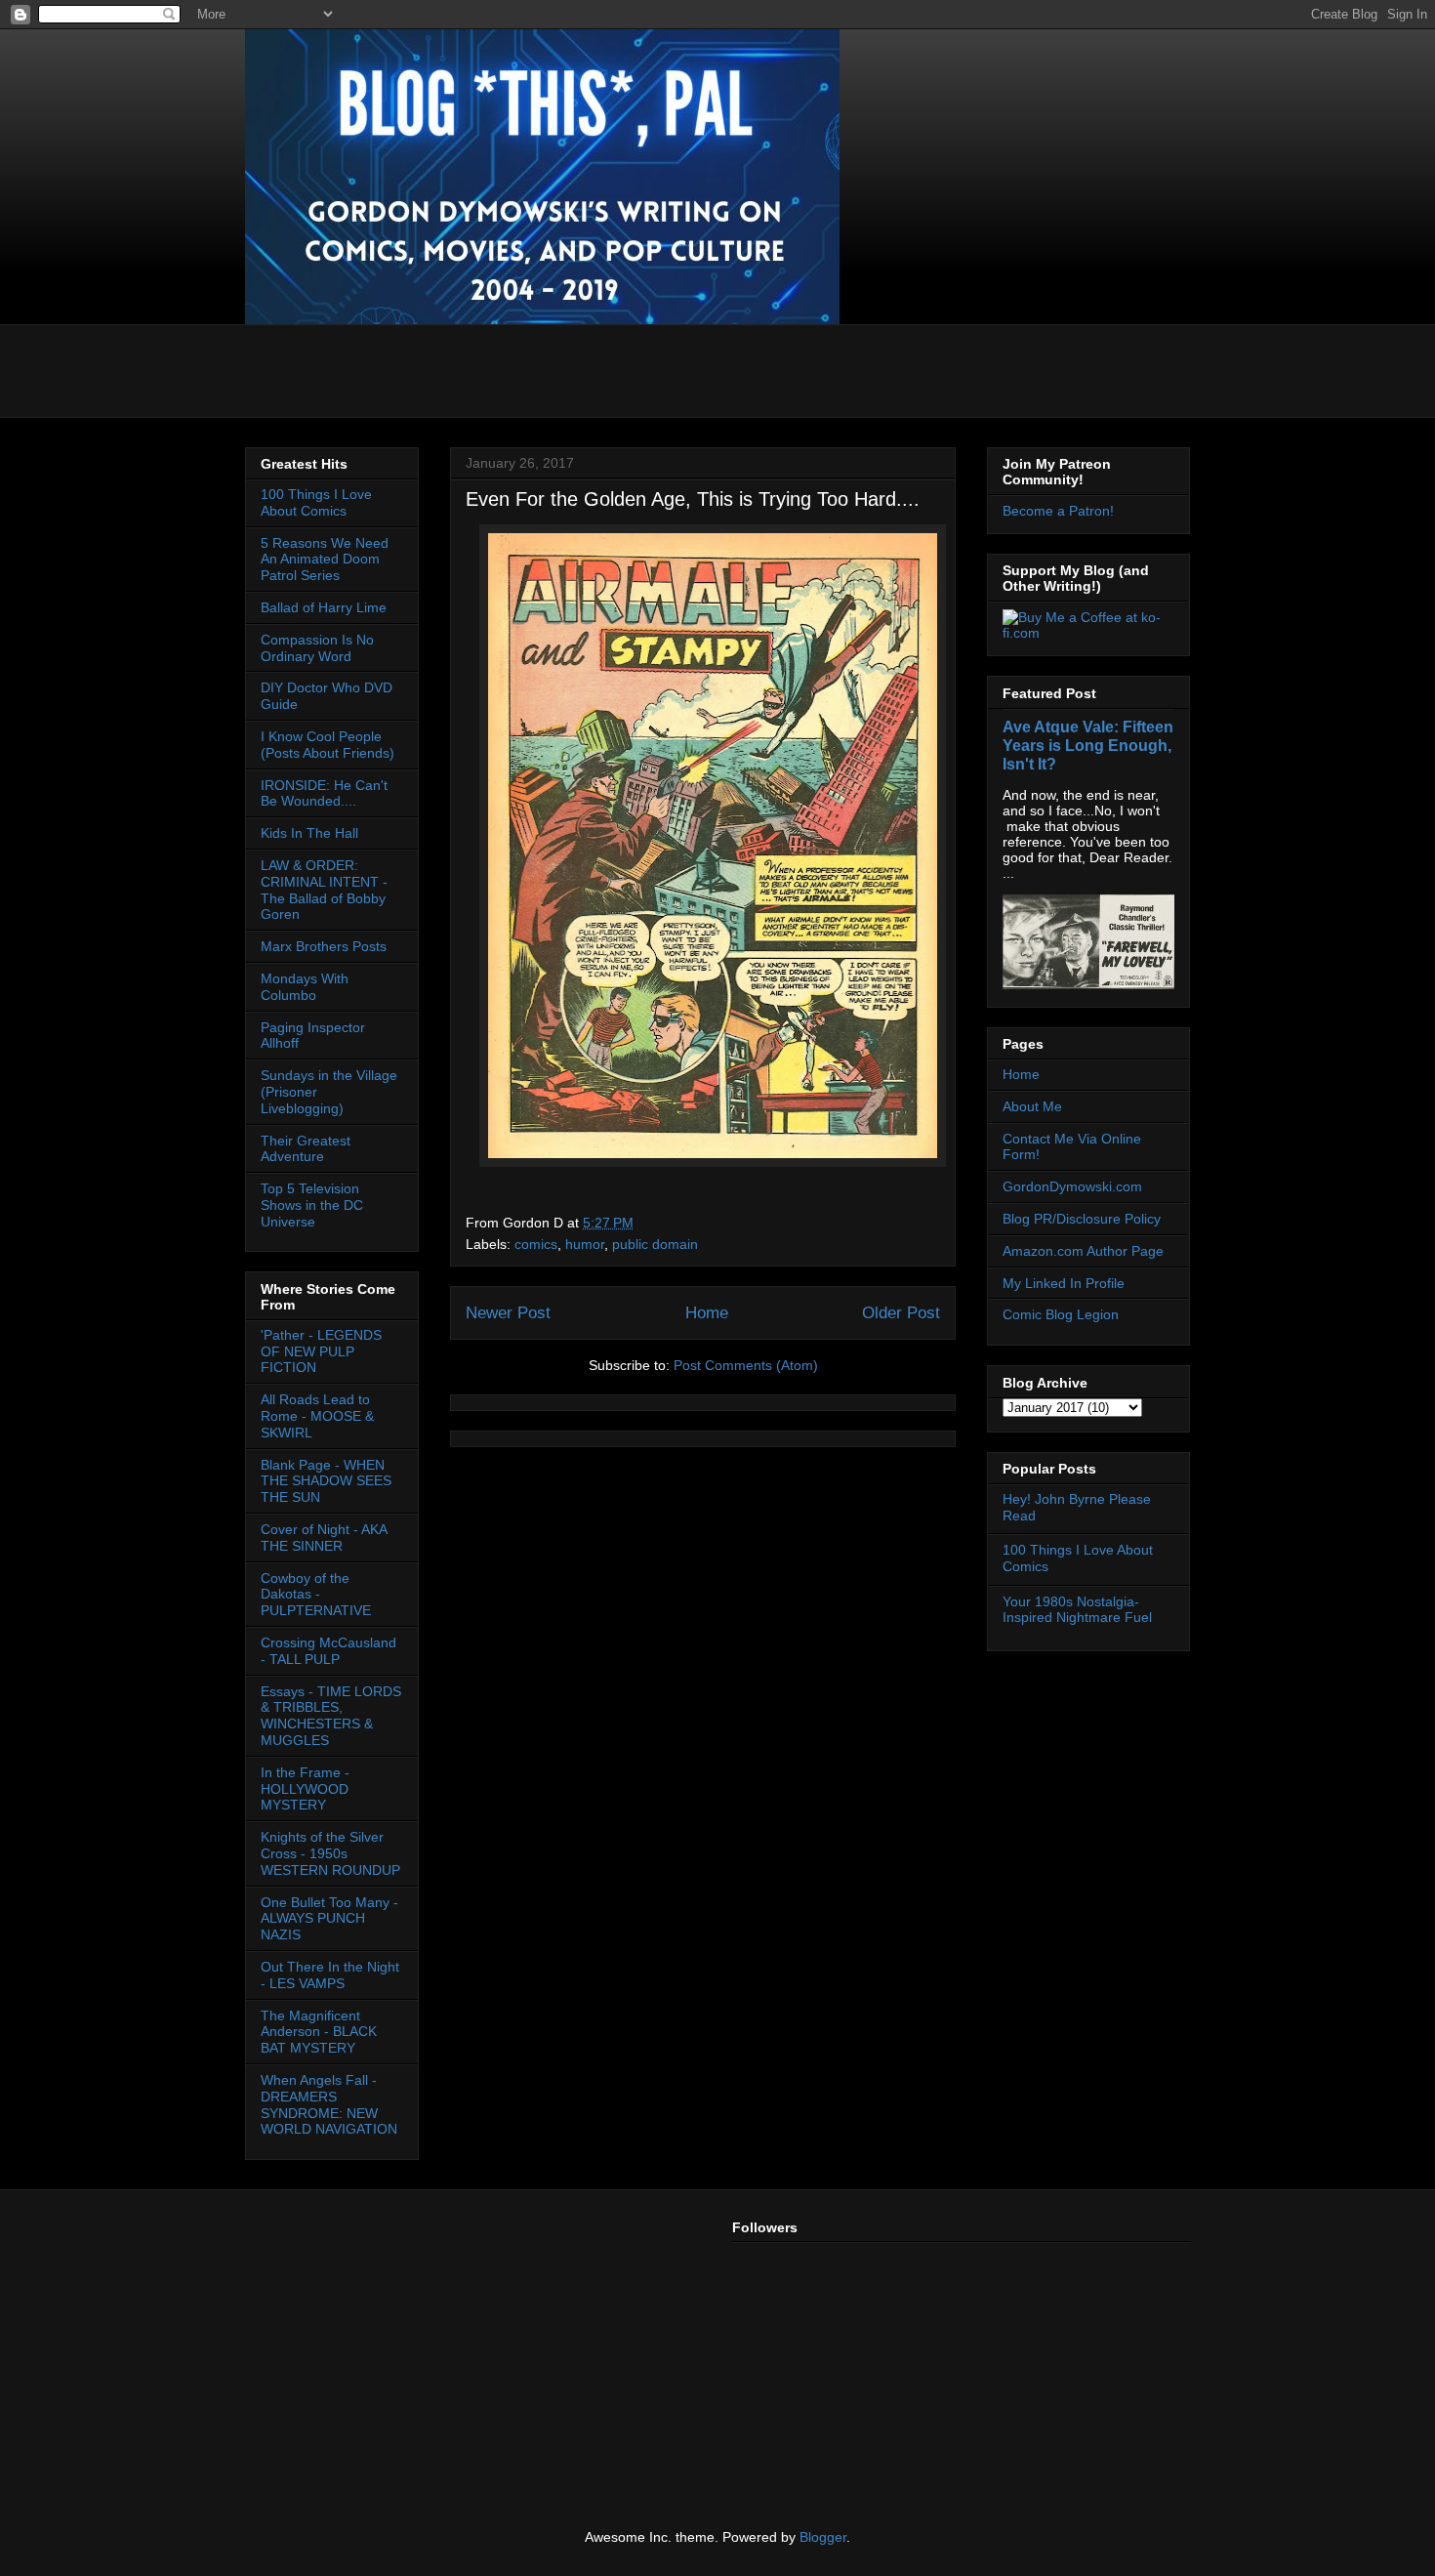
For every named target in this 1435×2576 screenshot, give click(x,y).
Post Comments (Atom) (746, 1365)
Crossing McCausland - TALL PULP (328, 1651)
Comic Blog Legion (1061, 1314)
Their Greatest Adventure (306, 1149)
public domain (655, 1244)
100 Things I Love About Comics (316, 502)
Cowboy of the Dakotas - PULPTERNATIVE (316, 1595)
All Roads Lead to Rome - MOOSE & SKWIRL (317, 1416)
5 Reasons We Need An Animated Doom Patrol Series (325, 560)
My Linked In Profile (1064, 1283)
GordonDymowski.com (1072, 1186)
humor (585, 1244)
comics (536, 1244)
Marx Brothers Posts (324, 946)
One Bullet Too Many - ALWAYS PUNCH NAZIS (329, 1919)
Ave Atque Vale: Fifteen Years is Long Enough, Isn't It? (1088, 745)
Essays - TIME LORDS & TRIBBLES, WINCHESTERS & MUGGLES (331, 1716)
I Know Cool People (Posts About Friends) (328, 745)
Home (707, 1313)
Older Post (901, 1313)
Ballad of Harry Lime (324, 607)
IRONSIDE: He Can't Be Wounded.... (324, 793)
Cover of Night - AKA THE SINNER (324, 1537)
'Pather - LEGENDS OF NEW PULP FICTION (321, 1351)
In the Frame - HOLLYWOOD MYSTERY (305, 1789)
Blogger (823, 2537)
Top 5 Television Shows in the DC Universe (312, 1205)
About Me (1032, 1106)
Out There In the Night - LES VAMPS (330, 1975)
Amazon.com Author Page (1083, 1251)
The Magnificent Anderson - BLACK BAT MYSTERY (319, 2032)
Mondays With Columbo (305, 987)
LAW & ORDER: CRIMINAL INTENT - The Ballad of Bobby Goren (324, 890)
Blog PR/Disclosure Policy (1082, 1219)
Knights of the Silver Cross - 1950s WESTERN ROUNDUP (330, 1853)
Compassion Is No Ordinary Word (317, 648)
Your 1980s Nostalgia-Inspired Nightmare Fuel (1077, 1610)
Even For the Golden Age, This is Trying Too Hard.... (693, 499)
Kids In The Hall (309, 833)
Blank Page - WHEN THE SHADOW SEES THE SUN (326, 1481)
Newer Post (508, 1313)
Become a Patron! (1058, 511)
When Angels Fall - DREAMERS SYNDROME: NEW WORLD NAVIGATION (329, 2104)
